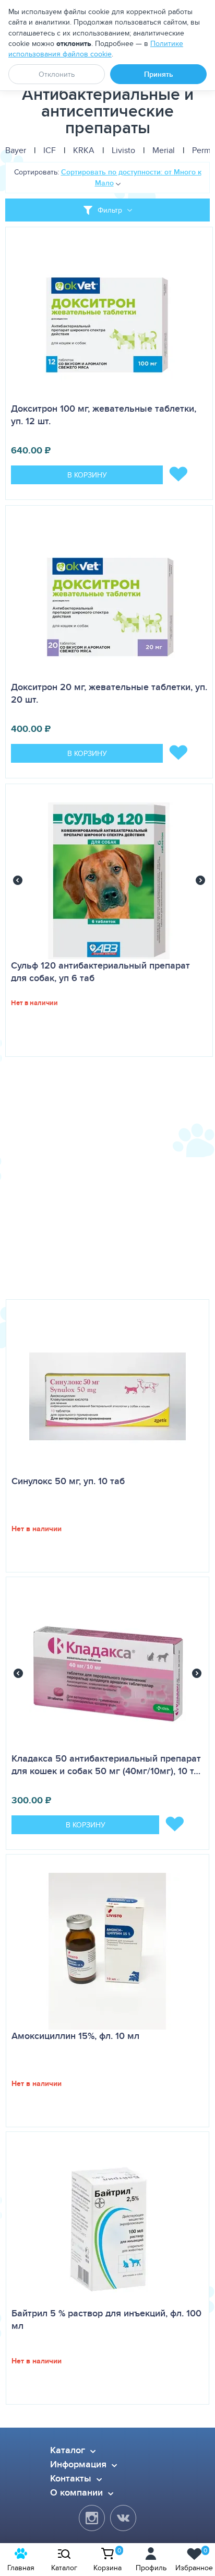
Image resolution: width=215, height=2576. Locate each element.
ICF (50, 150)
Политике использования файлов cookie (96, 49)
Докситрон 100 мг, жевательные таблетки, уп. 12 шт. (104, 415)
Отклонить (57, 74)
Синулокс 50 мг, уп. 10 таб (68, 1481)
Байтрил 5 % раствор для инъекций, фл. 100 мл (106, 2319)
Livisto (123, 150)
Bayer (16, 150)
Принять (159, 74)
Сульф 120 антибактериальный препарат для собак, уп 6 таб (100, 972)
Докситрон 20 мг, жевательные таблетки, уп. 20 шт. (109, 693)
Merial (164, 150)
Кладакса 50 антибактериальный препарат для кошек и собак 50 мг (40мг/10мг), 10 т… (106, 1765)
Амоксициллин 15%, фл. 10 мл (75, 2036)
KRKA (84, 150)
